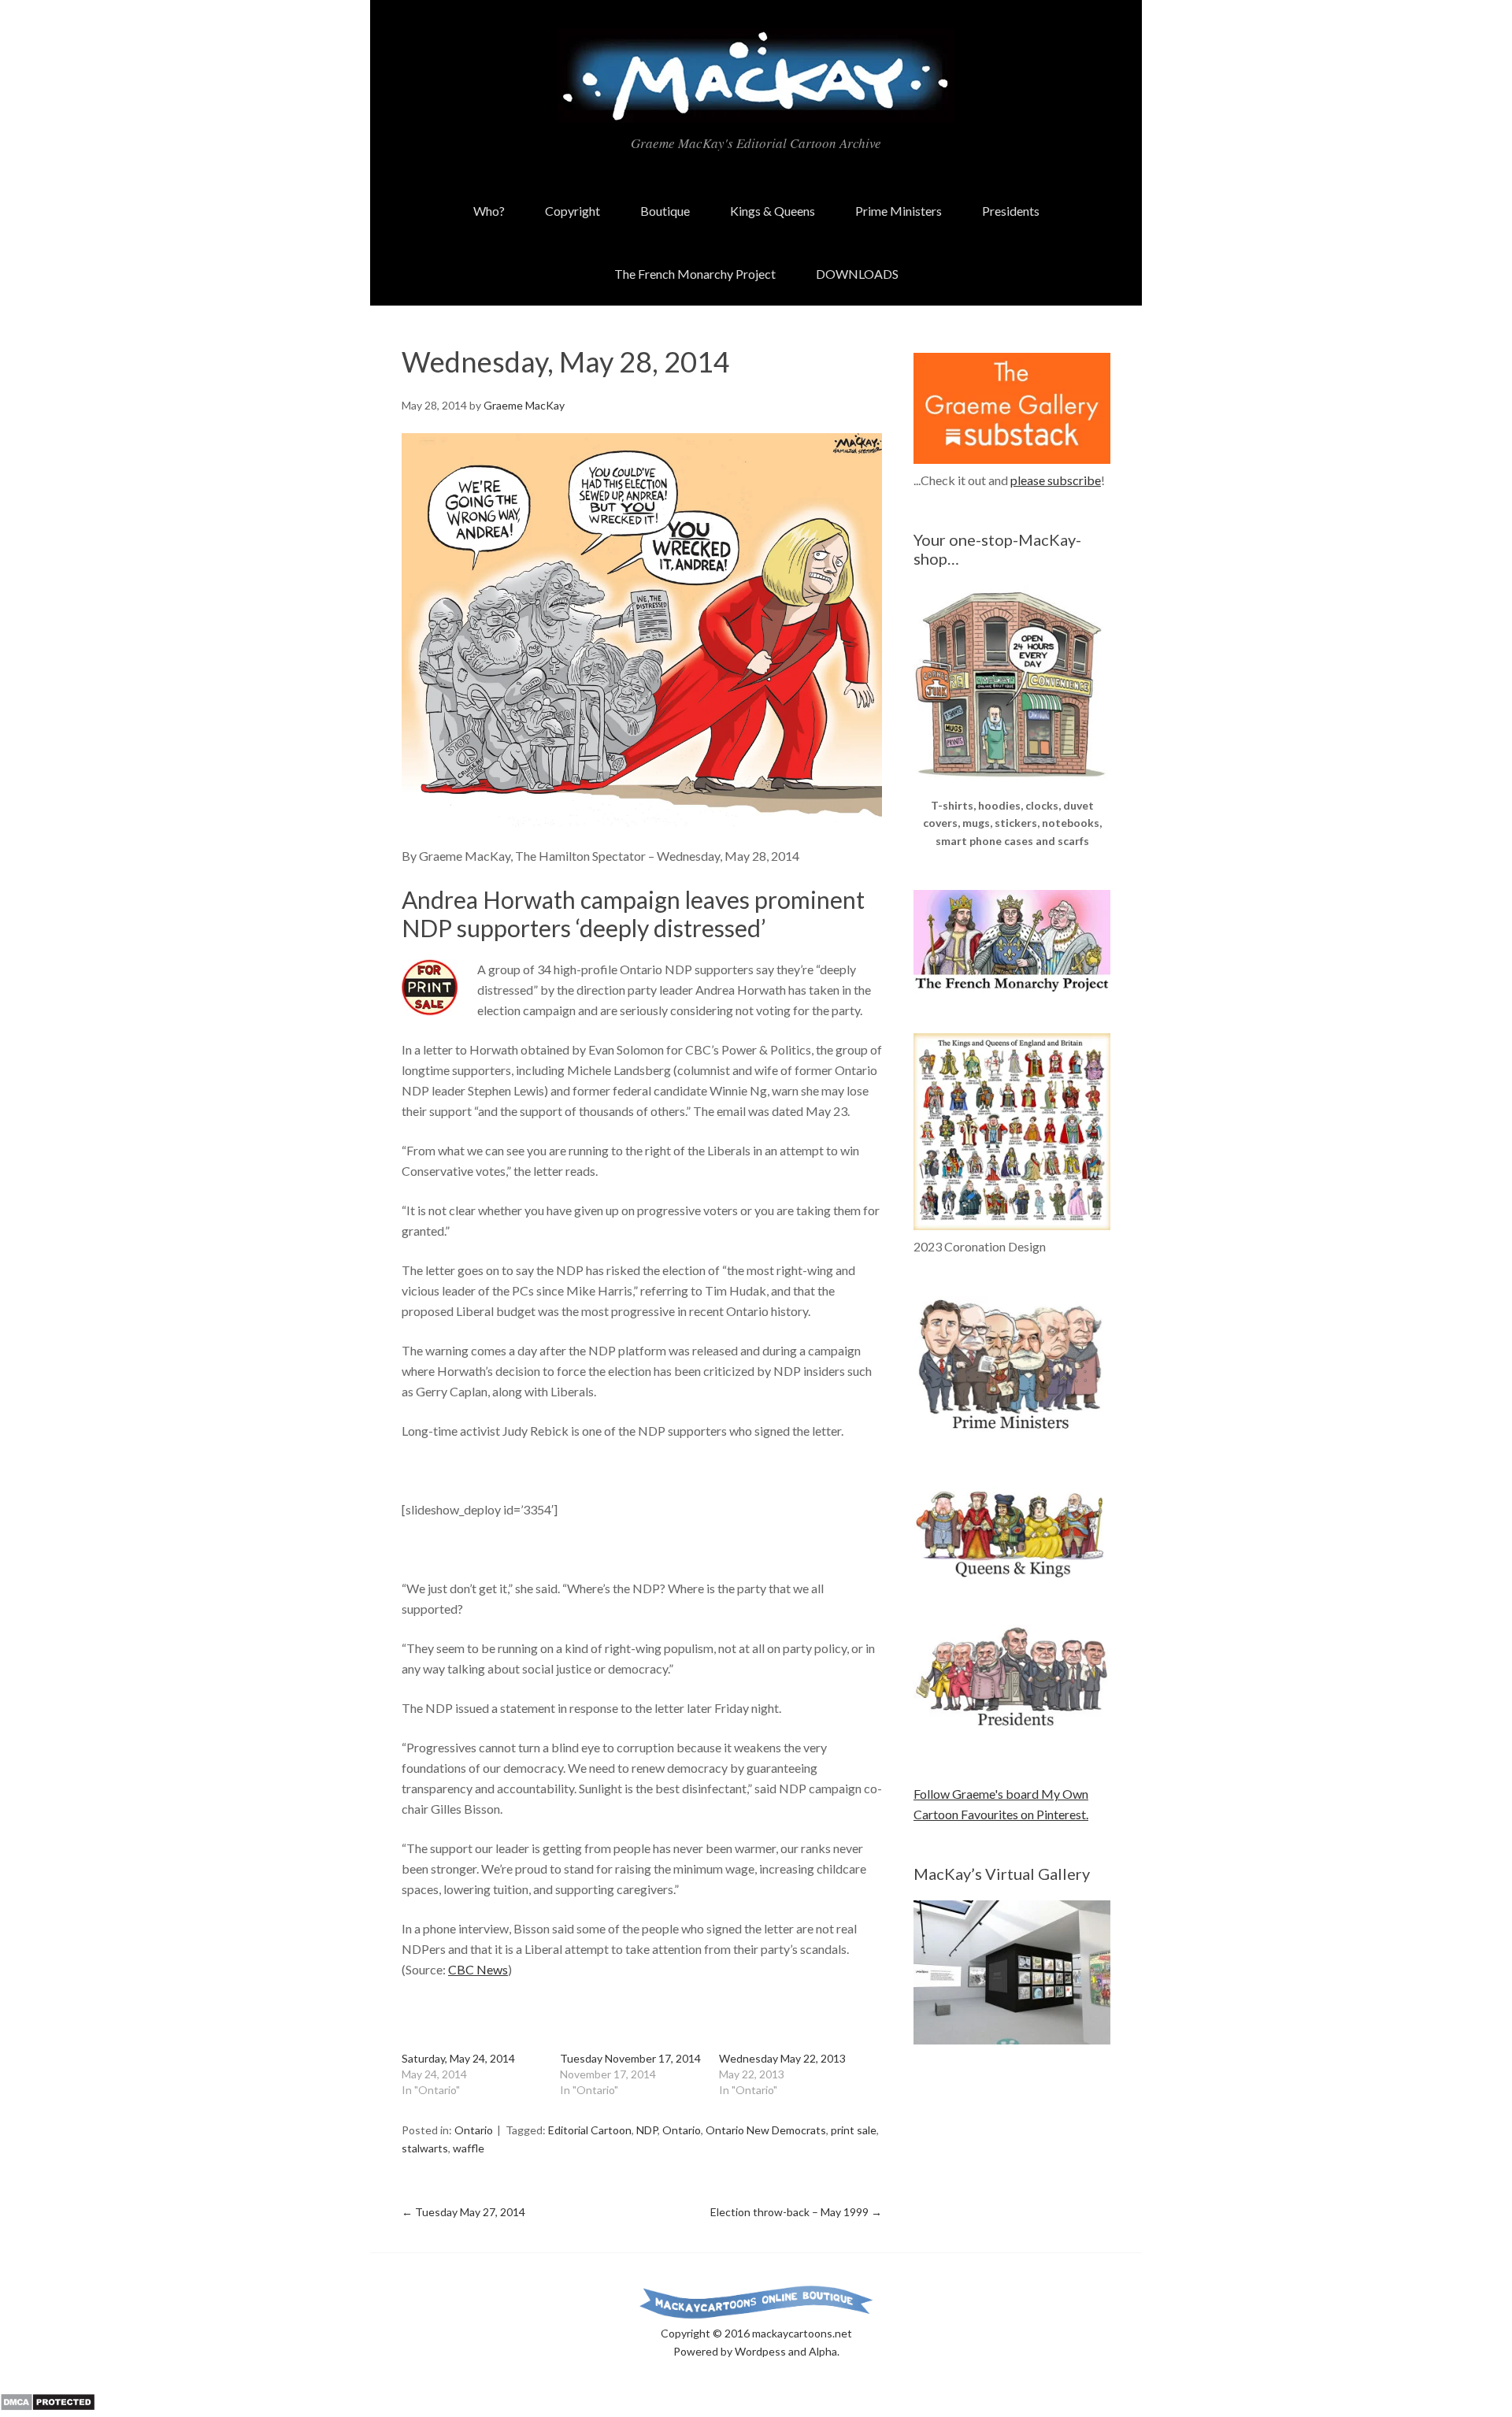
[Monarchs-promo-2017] (1012, 1575)
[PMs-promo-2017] (1012, 1436)
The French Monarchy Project (695, 274)
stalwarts (425, 2148)
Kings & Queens (773, 211)
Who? (489, 211)
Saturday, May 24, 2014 (458, 2058)
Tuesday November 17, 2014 (630, 2058)
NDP (647, 2130)
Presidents (1011, 211)
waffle (469, 2148)
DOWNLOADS (857, 274)
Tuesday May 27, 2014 (463, 2212)
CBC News (478, 1969)
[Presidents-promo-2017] (1012, 1734)
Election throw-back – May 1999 (796, 2212)
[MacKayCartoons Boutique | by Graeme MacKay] (1012, 786)
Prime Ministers (899, 211)
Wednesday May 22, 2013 (782, 2058)
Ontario (474, 2130)
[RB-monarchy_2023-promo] (1012, 1132)
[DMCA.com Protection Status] (48, 2406)
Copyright (573, 211)
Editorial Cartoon (590, 2130)
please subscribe (1056, 480)
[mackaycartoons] (756, 109)
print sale (854, 2130)
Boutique (665, 211)
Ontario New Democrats (766, 2130)
